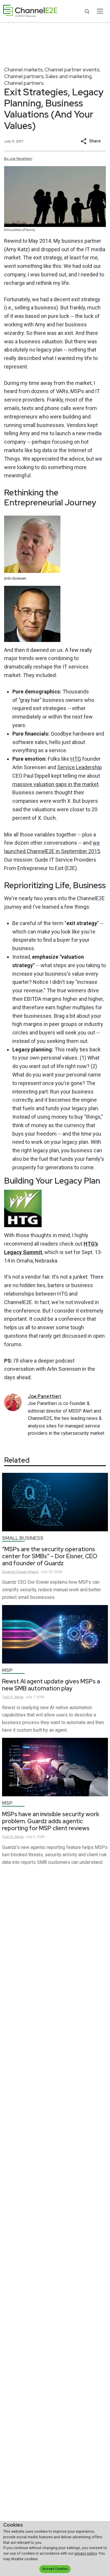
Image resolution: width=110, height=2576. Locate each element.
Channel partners (24, 76)
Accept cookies (55, 2569)
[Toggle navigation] (100, 11)
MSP (7, 1670)
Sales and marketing (68, 76)
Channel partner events (72, 69)
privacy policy (86, 2553)
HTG (76, 759)
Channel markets (23, 69)
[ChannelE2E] (30, 11)
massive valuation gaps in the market (55, 784)
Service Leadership (79, 767)
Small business (23, 1538)
